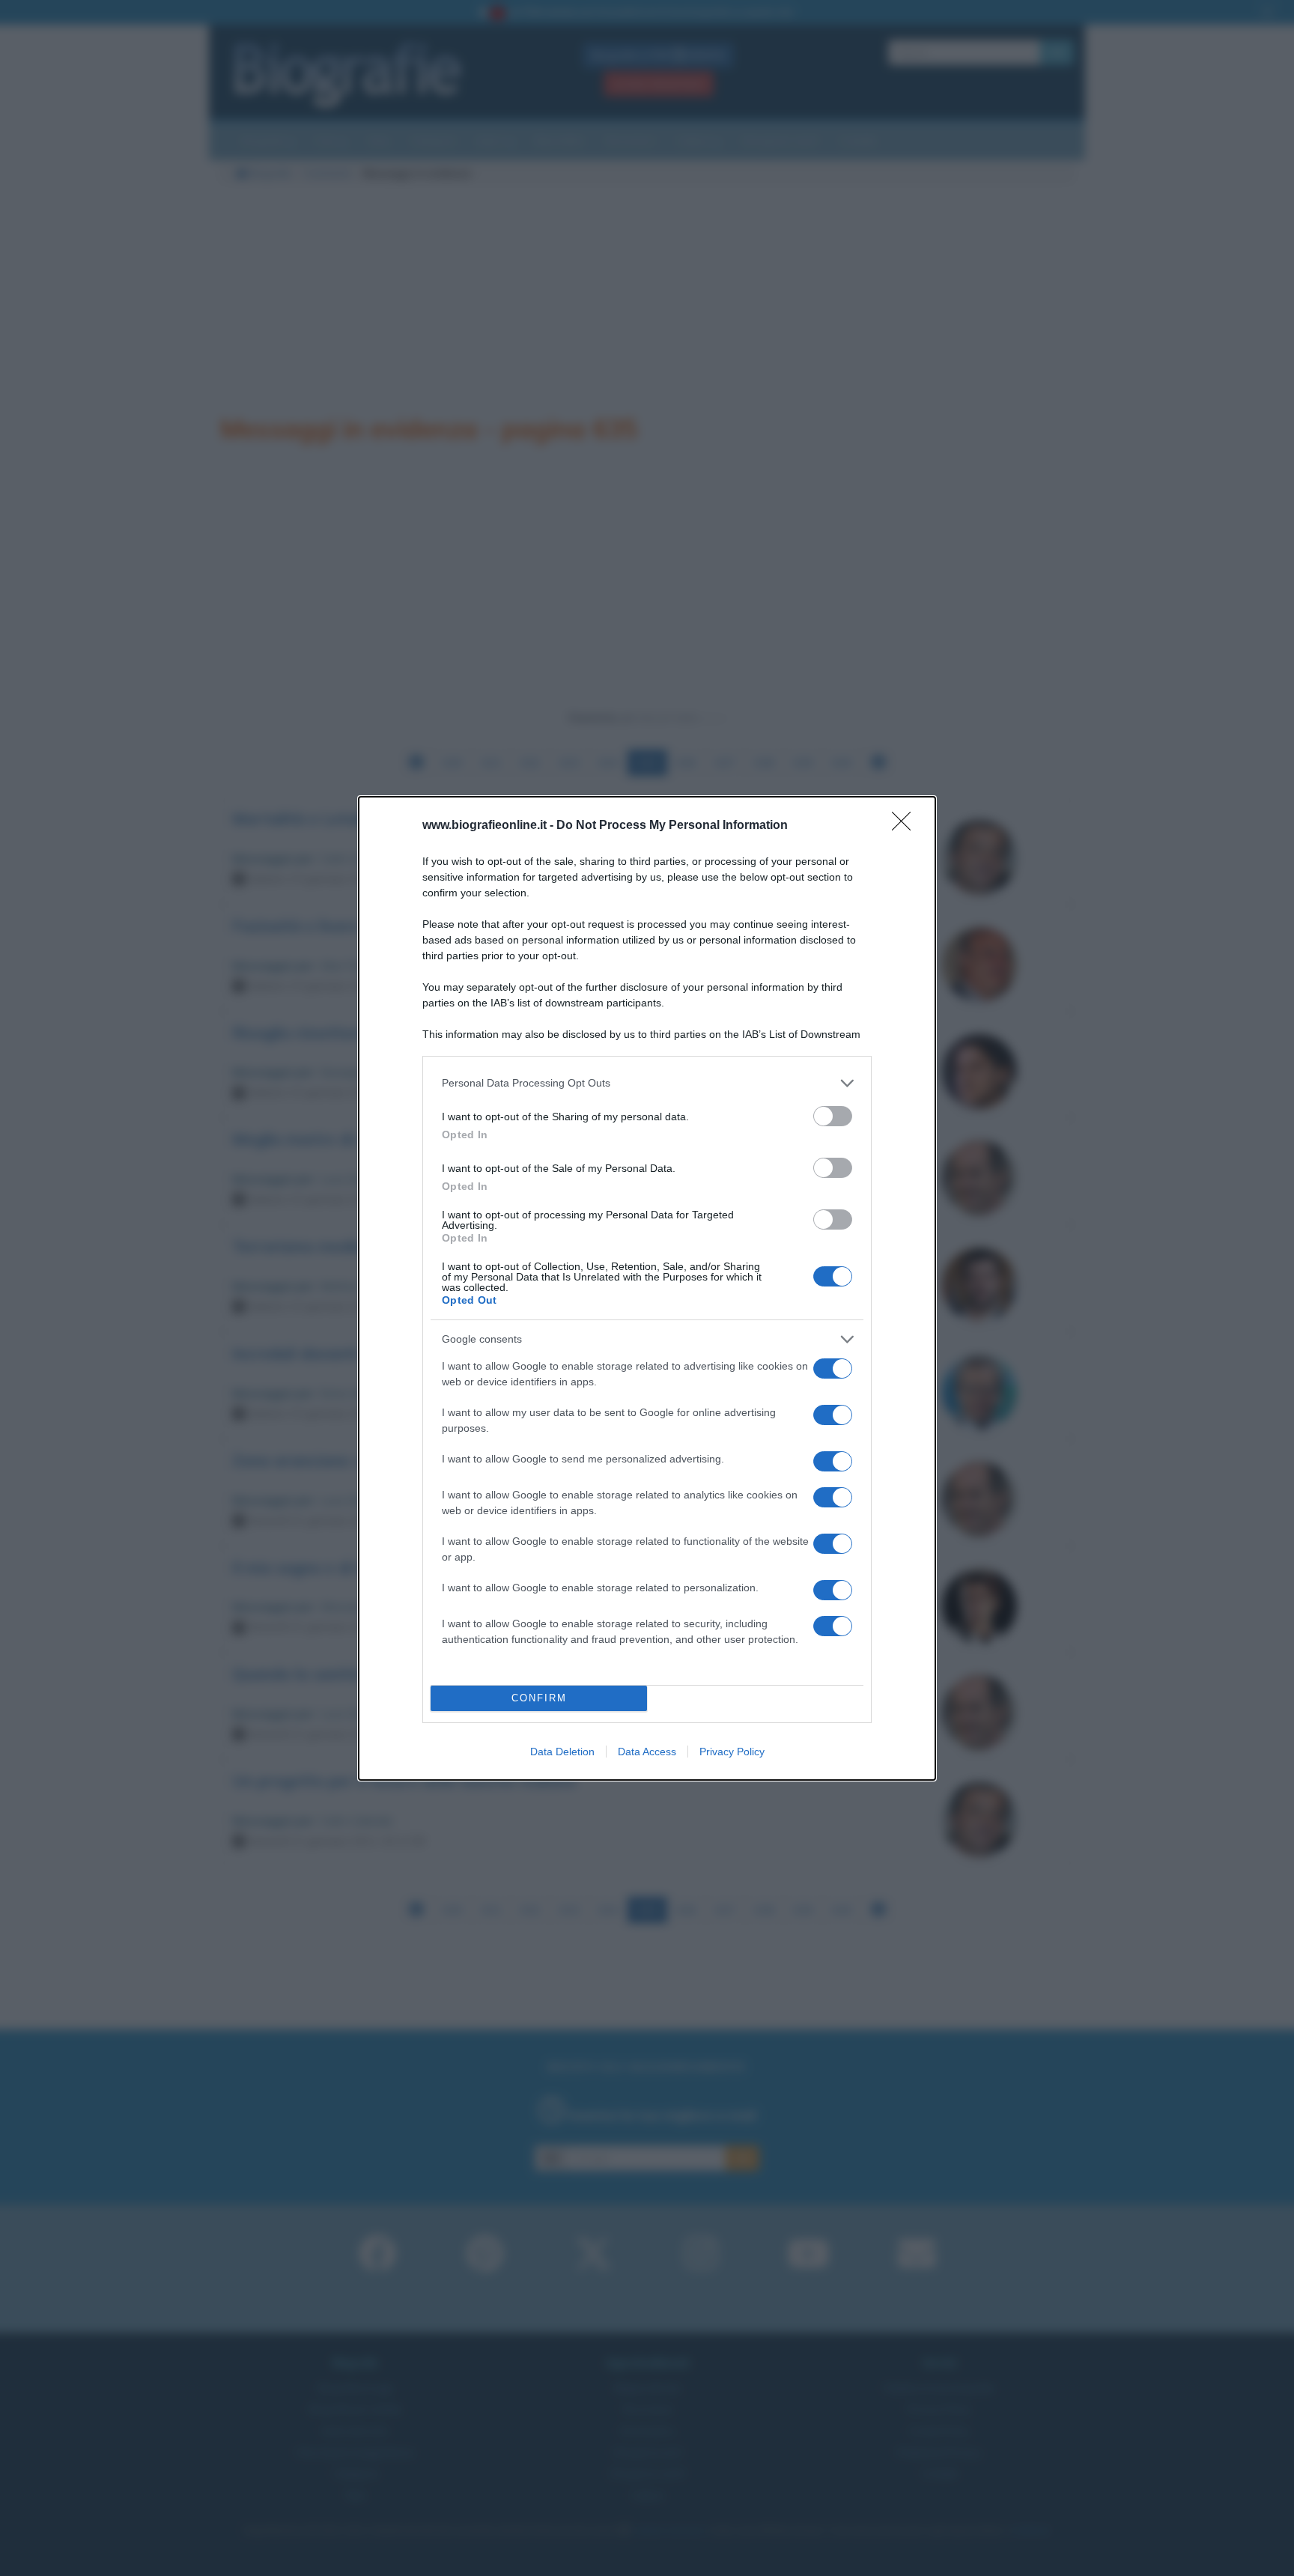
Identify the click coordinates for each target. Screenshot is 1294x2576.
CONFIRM (539, 1698)
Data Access (647, 1752)
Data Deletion (562, 1752)
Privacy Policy (732, 1752)
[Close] (906, 826)
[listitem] (647, 1083)
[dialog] (647, 1288)
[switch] (833, 1116)
